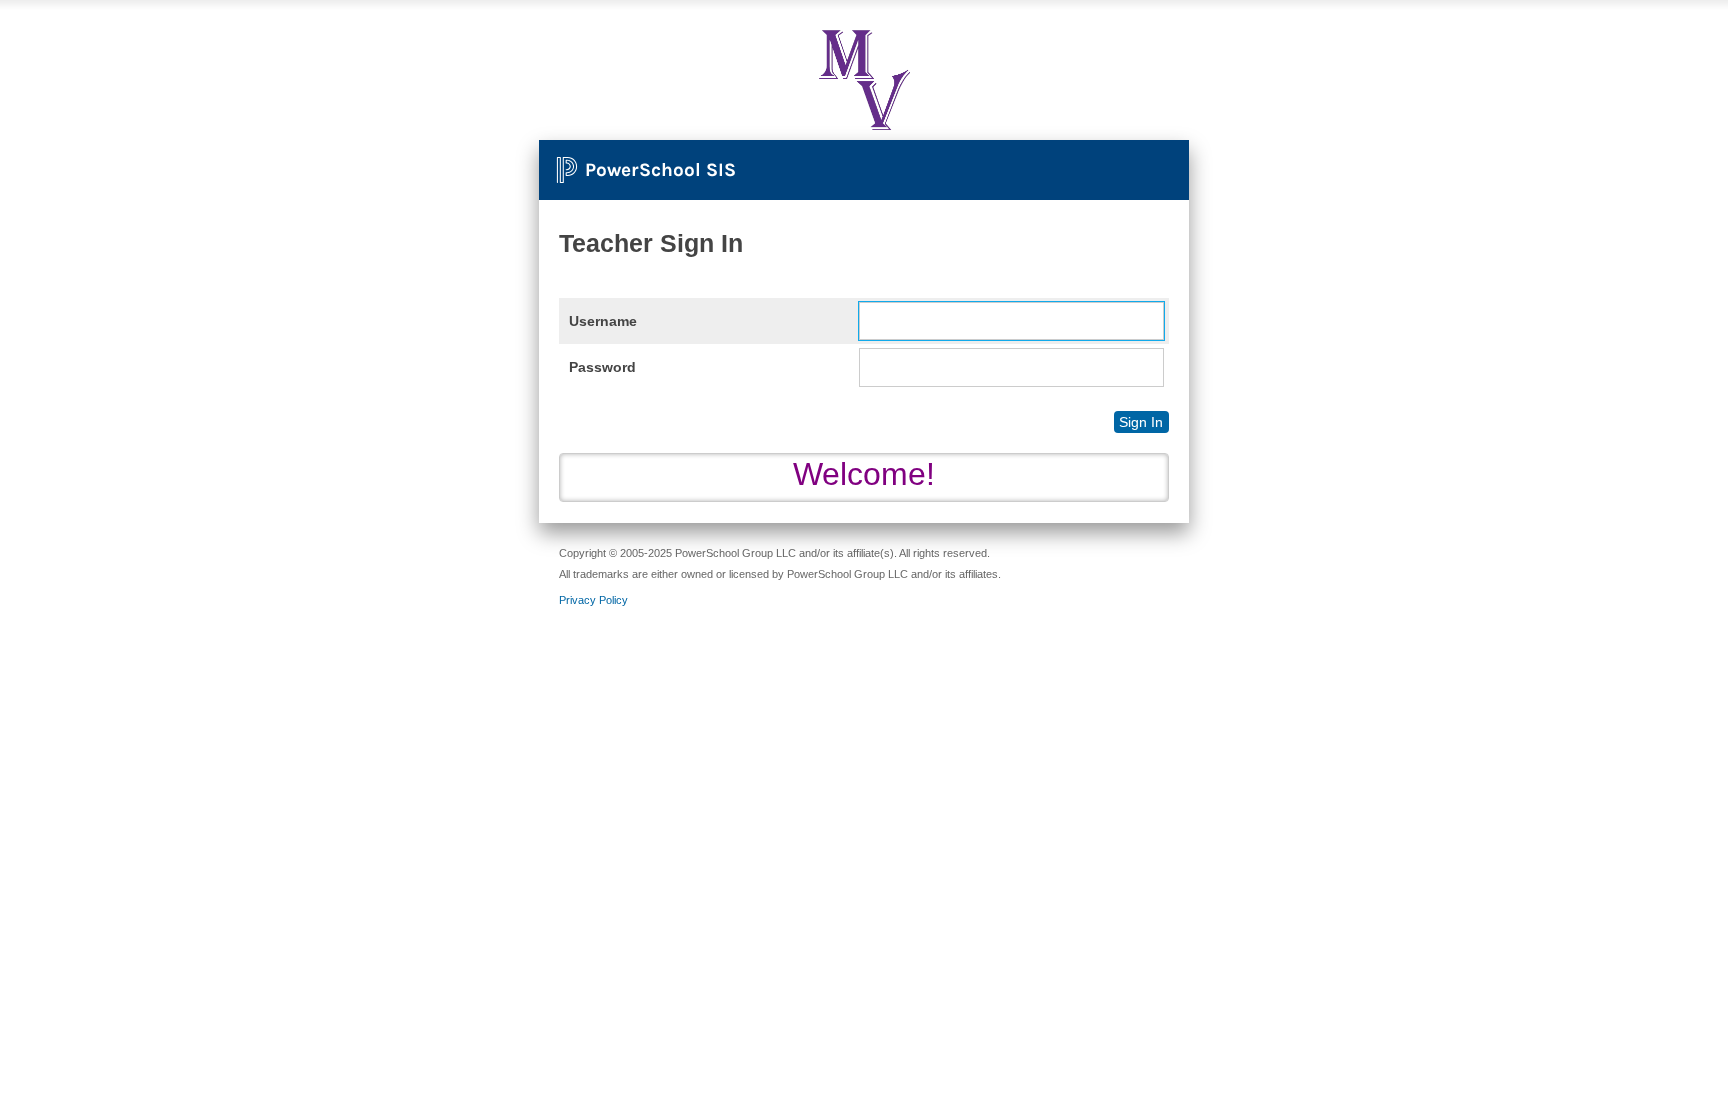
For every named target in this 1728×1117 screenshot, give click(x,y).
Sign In (1141, 422)
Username (603, 321)
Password (602, 367)
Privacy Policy (593, 600)
